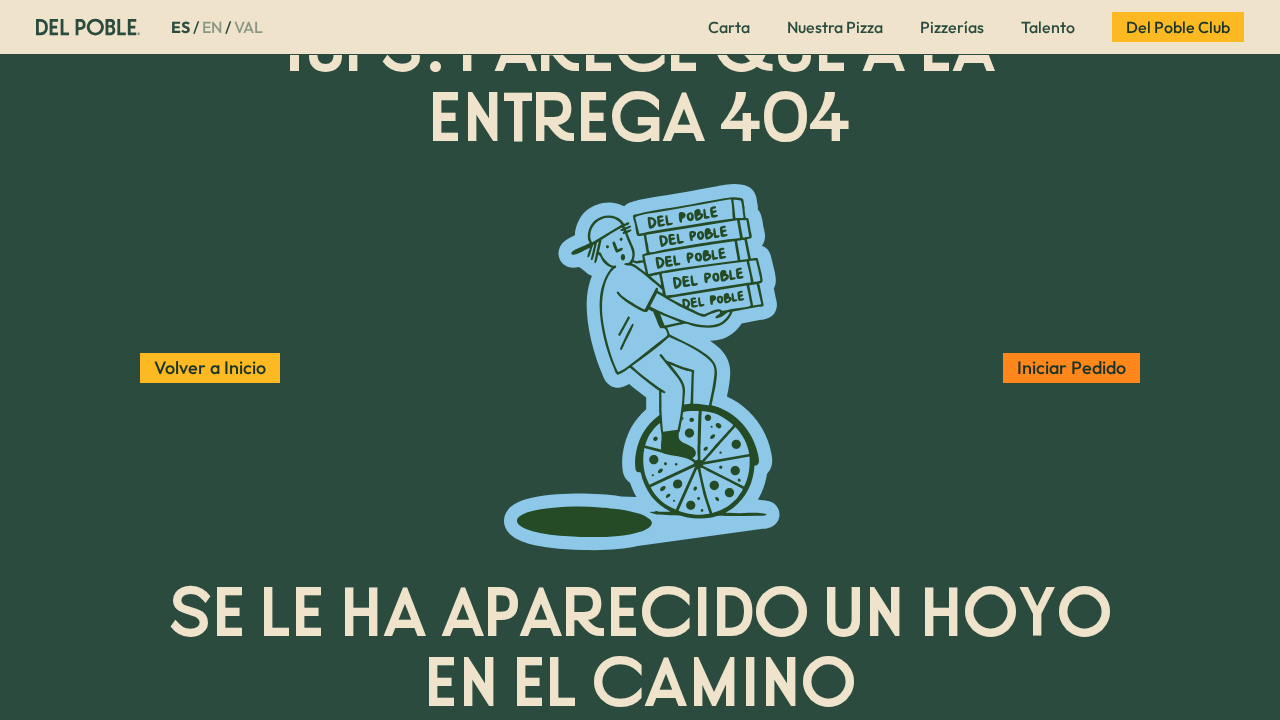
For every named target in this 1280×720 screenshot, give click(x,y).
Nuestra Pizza (835, 27)
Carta (729, 27)
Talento (1048, 27)
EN (212, 27)
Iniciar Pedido (1071, 367)
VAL (248, 27)
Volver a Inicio (210, 367)
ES (180, 27)
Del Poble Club (1178, 27)
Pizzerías (952, 27)
